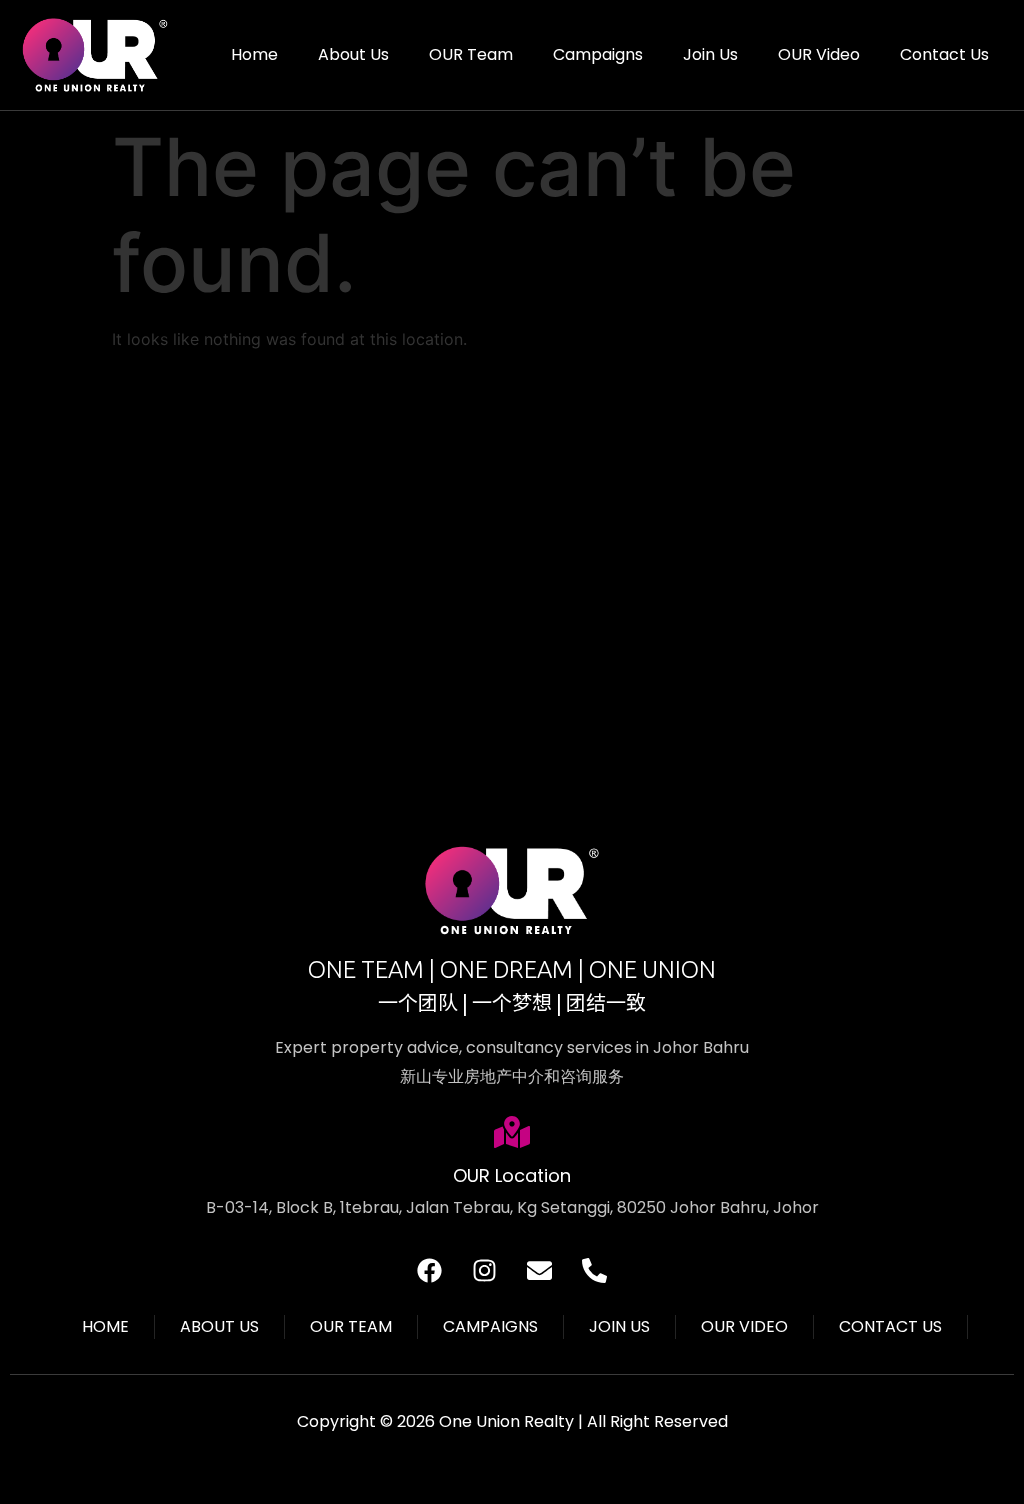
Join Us (710, 54)
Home (254, 54)
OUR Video (819, 54)
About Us (353, 54)
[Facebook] (430, 1270)
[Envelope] (540, 1270)
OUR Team (471, 54)
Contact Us (944, 54)
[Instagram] (485, 1270)
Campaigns (598, 54)
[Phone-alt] (595, 1270)
